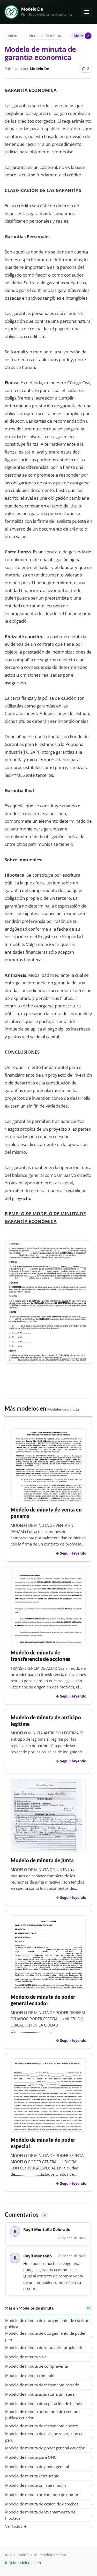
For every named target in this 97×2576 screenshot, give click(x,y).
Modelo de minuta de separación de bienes (43, 2403)
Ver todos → (16, 2526)
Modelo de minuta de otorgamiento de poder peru (45, 2336)
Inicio (12, 36)
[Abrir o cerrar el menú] (87, 12)
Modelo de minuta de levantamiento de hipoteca (40, 2515)
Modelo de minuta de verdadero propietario (44, 2347)
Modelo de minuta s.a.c (26, 2357)
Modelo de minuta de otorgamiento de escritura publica (48, 2324)
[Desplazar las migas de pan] (88, 36)
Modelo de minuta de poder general (37, 2467)
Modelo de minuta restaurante (32, 2476)
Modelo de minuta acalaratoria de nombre (43, 2495)
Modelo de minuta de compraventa (36, 2366)
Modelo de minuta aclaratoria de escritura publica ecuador (42, 2415)
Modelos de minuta (46, 36)
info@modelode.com (23, 2563)
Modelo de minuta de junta (42, 1860)
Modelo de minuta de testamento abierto (42, 2426)
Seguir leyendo (73, 1553)
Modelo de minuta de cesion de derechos (42, 2504)
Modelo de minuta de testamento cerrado (42, 2385)
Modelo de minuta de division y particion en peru (44, 2437)
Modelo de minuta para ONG (31, 2457)
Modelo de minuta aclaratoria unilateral (40, 2394)
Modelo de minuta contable (30, 2375)
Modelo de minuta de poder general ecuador (43, 2000)
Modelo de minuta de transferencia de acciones (40, 1656)
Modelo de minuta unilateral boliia (36, 2485)
